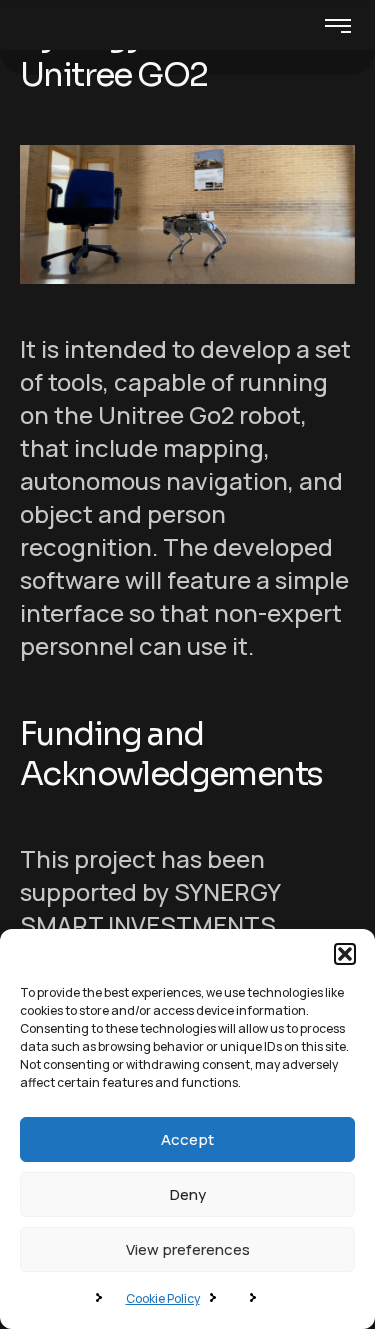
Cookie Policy (163, 1298)
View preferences (188, 1249)
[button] (345, 954)
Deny (188, 1194)
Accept (187, 1139)
